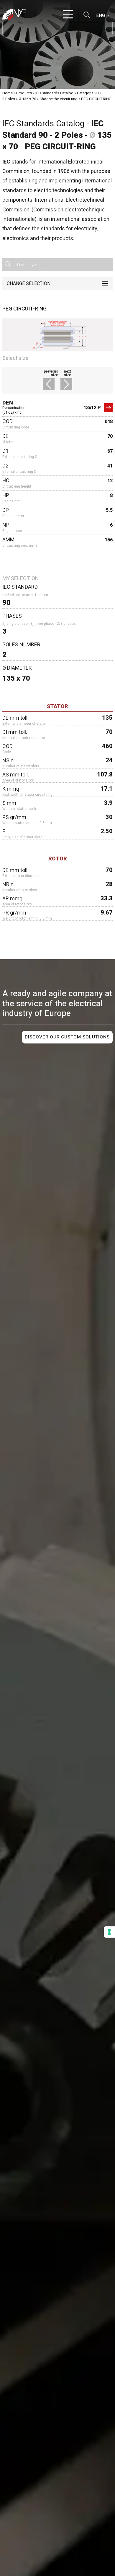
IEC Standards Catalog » (56, 93)
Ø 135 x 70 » (29, 99)
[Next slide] (65, 385)
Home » (9, 93)
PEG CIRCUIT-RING (96, 99)
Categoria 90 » (89, 93)
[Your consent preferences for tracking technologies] (109, 1932)
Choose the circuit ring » (60, 99)
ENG (101, 15)
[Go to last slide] (50, 385)
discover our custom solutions (67, 1037)
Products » (25, 93)
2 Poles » (10, 99)
